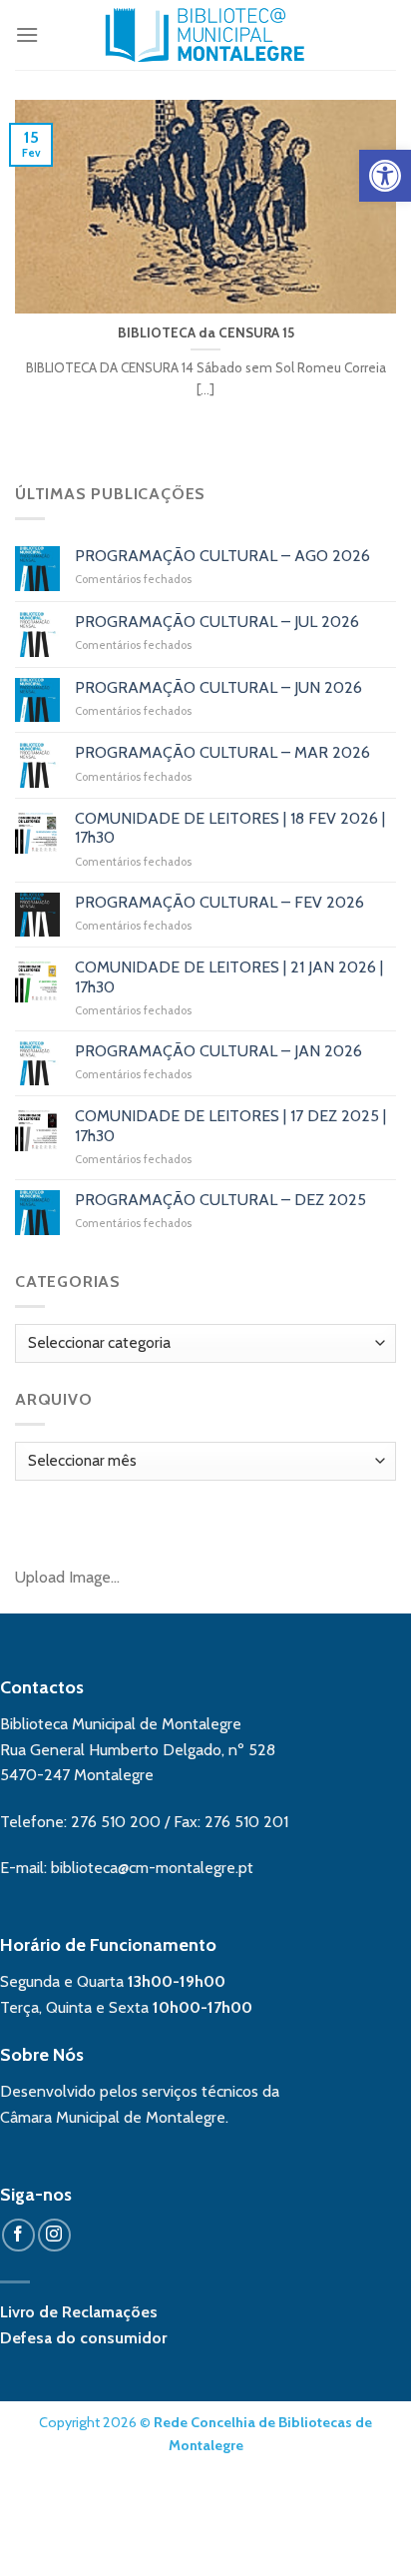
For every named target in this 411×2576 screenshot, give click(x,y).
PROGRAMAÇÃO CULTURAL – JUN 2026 (218, 687)
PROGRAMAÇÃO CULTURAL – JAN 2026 (218, 1051)
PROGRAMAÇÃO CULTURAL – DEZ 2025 (220, 1200)
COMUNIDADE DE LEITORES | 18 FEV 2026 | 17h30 (230, 828)
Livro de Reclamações (79, 2312)
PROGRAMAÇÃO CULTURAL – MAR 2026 (222, 752)
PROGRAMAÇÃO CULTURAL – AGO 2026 (222, 556)
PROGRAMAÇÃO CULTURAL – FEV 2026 (219, 902)
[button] (385, 176)
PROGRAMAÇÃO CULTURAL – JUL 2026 (217, 622)
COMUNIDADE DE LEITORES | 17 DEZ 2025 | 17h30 (230, 1125)
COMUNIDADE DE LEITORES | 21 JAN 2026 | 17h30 (229, 976)
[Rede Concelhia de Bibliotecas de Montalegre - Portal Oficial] (206, 35)
